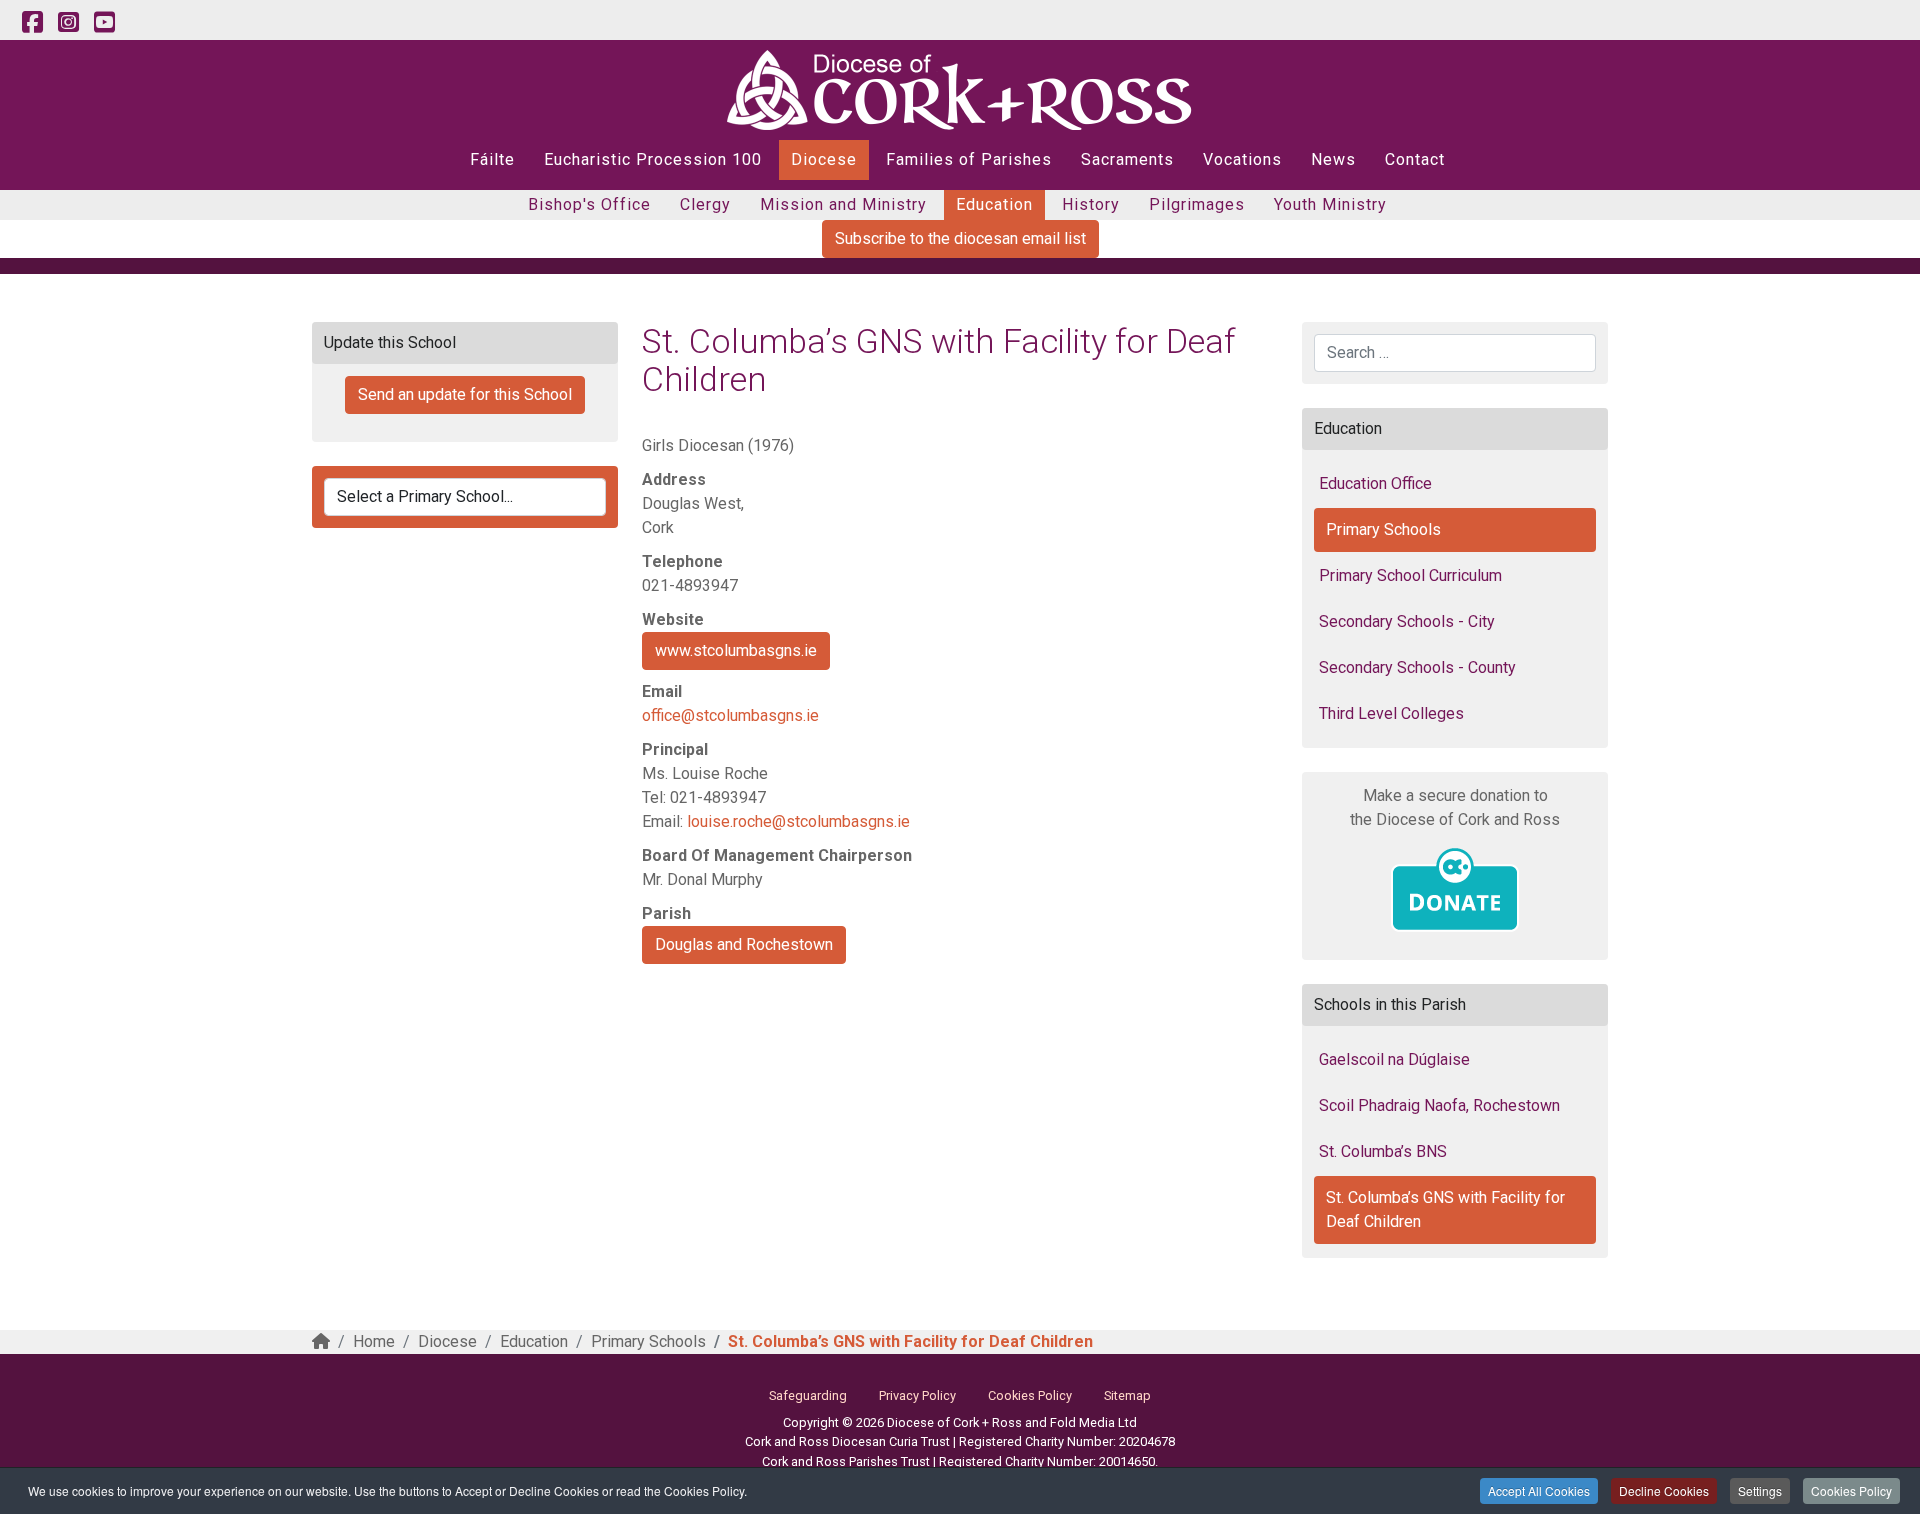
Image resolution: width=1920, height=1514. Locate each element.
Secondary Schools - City (1407, 621)
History (1091, 204)
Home (374, 1341)
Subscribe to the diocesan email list (960, 238)
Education (994, 204)
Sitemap (1127, 1395)
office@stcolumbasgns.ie (730, 715)
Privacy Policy (917, 1395)
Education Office (1375, 483)
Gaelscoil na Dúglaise (1394, 1059)
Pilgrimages (1197, 204)
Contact (1415, 159)
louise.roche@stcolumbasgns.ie (798, 821)
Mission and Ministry (843, 204)
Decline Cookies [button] (1664, 1490)
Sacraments (1127, 159)
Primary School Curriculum (1410, 575)
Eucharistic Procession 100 (653, 159)
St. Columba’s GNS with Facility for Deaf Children (1445, 1209)
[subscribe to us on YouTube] (104, 23)
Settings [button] (1760, 1490)
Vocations (1242, 159)
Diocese (824, 159)
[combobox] (1455, 353)
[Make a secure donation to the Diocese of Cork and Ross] (1455, 890)
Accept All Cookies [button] (1539, 1490)
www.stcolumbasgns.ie (736, 650)
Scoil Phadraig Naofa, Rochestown (1439, 1105)
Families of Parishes (969, 159)
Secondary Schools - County (1417, 667)
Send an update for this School (465, 394)
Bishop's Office (589, 204)
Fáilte (492, 159)
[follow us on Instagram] (68, 23)
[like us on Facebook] (32, 23)
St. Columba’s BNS (1383, 1151)
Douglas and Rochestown (744, 944)
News (1333, 159)
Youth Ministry (1330, 204)
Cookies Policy (1851, 1490)
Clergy (705, 204)
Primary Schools (1383, 529)
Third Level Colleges (1391, 713)
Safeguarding (808, 1395)
